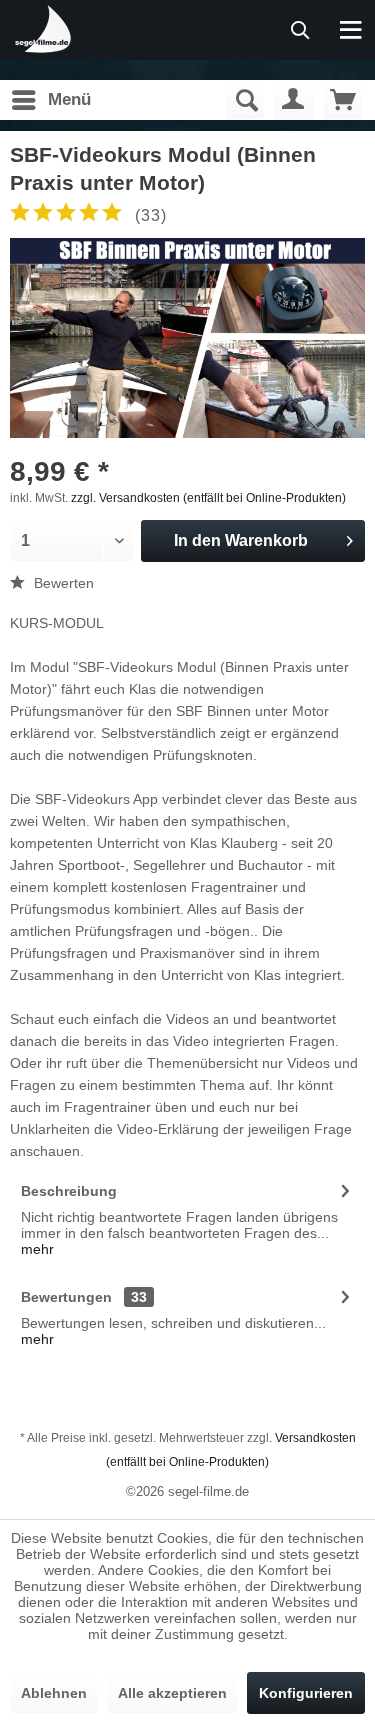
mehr (37, 1249)
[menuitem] (50, 100)
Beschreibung (69, 1191)
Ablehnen (54, 1693)
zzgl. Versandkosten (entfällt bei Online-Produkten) (208, 498)
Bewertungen (66, 1297)
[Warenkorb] (343, 100)
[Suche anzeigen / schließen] (245, 100)
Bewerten (62, 583)
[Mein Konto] (294, 100)
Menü (69, 99)
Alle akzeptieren (172, 1693)
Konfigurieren (306, 1693)
